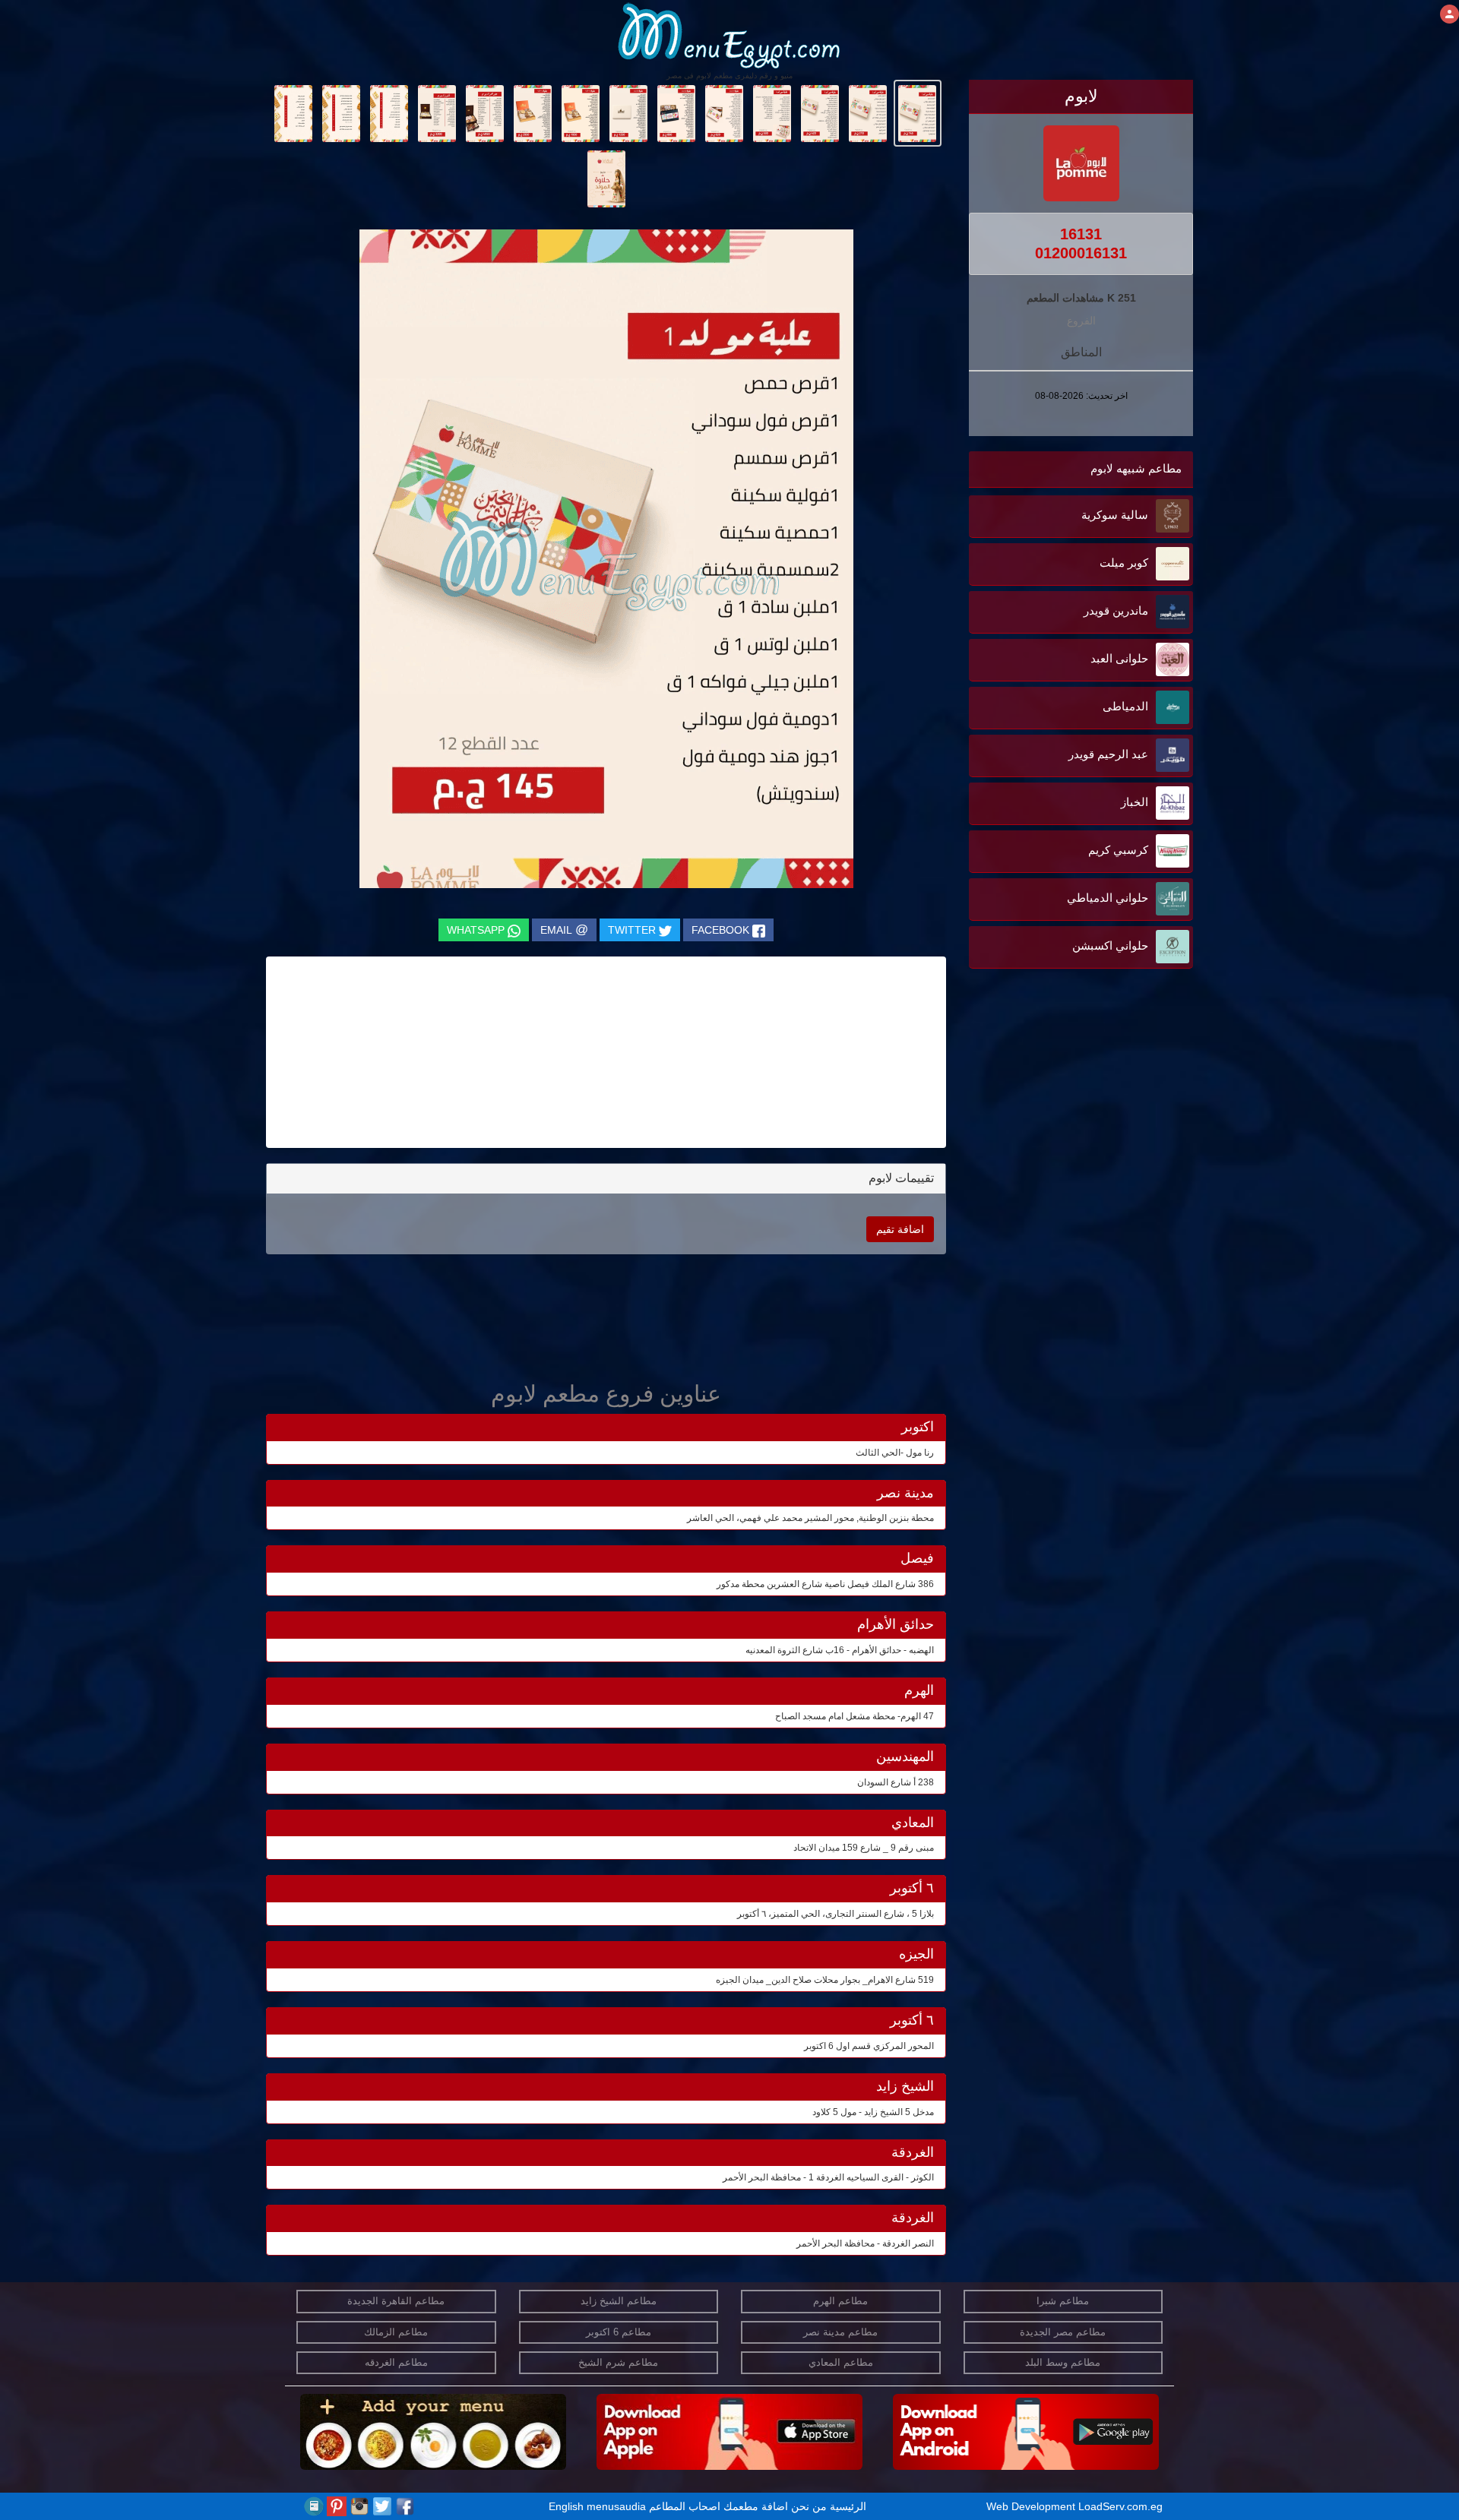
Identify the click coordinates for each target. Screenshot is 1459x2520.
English (566, 2506)
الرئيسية (848, 2506)
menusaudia (616, 2506)
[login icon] (1450, 14)
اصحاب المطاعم (685, 2506)
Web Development (1032, 2506)
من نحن (809, 2506)
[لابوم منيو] (918, 112)
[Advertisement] (1098, 1126)
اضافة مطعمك (756, 2506)
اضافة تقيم (900, 1229)
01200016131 (1081, 253)
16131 (1081, 234)
